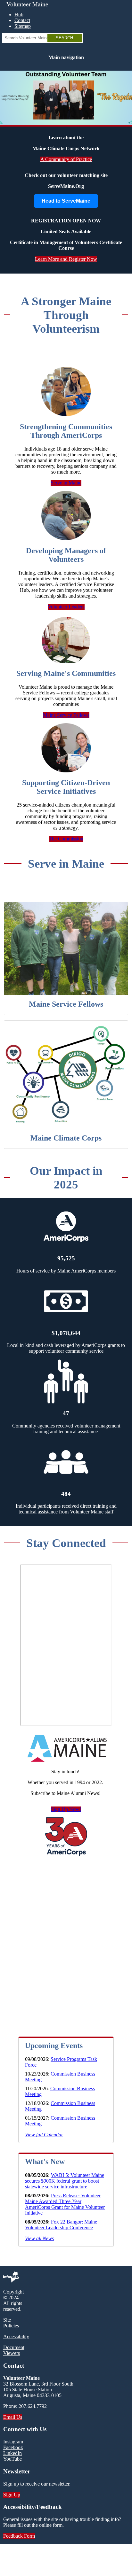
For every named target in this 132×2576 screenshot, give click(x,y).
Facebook (13, 2447)
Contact (22, 20)
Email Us (13, 2417)
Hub (19, 15)
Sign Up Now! (66, 1809)
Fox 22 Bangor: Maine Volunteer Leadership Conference (61, 2225)
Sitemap (23, 26)
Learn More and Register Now (66, 259)
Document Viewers (14, 2350)
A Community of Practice (66, 159)
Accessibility (16, 2336)
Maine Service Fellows (66, 715)
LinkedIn (12, 2453)
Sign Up (12, 2495)
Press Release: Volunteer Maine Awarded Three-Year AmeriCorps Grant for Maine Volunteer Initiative (65, 2204)
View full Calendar (44, 2135)
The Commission (66, 839)
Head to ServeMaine (66, 201)
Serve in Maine (66, 483)
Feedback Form (19, 2536)
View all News (39, 2238)
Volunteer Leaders (66, 607)
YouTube (12, 2459)
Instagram (13, 2442)
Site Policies (11, 2323)
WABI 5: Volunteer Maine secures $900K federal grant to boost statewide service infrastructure (65, 2181)
